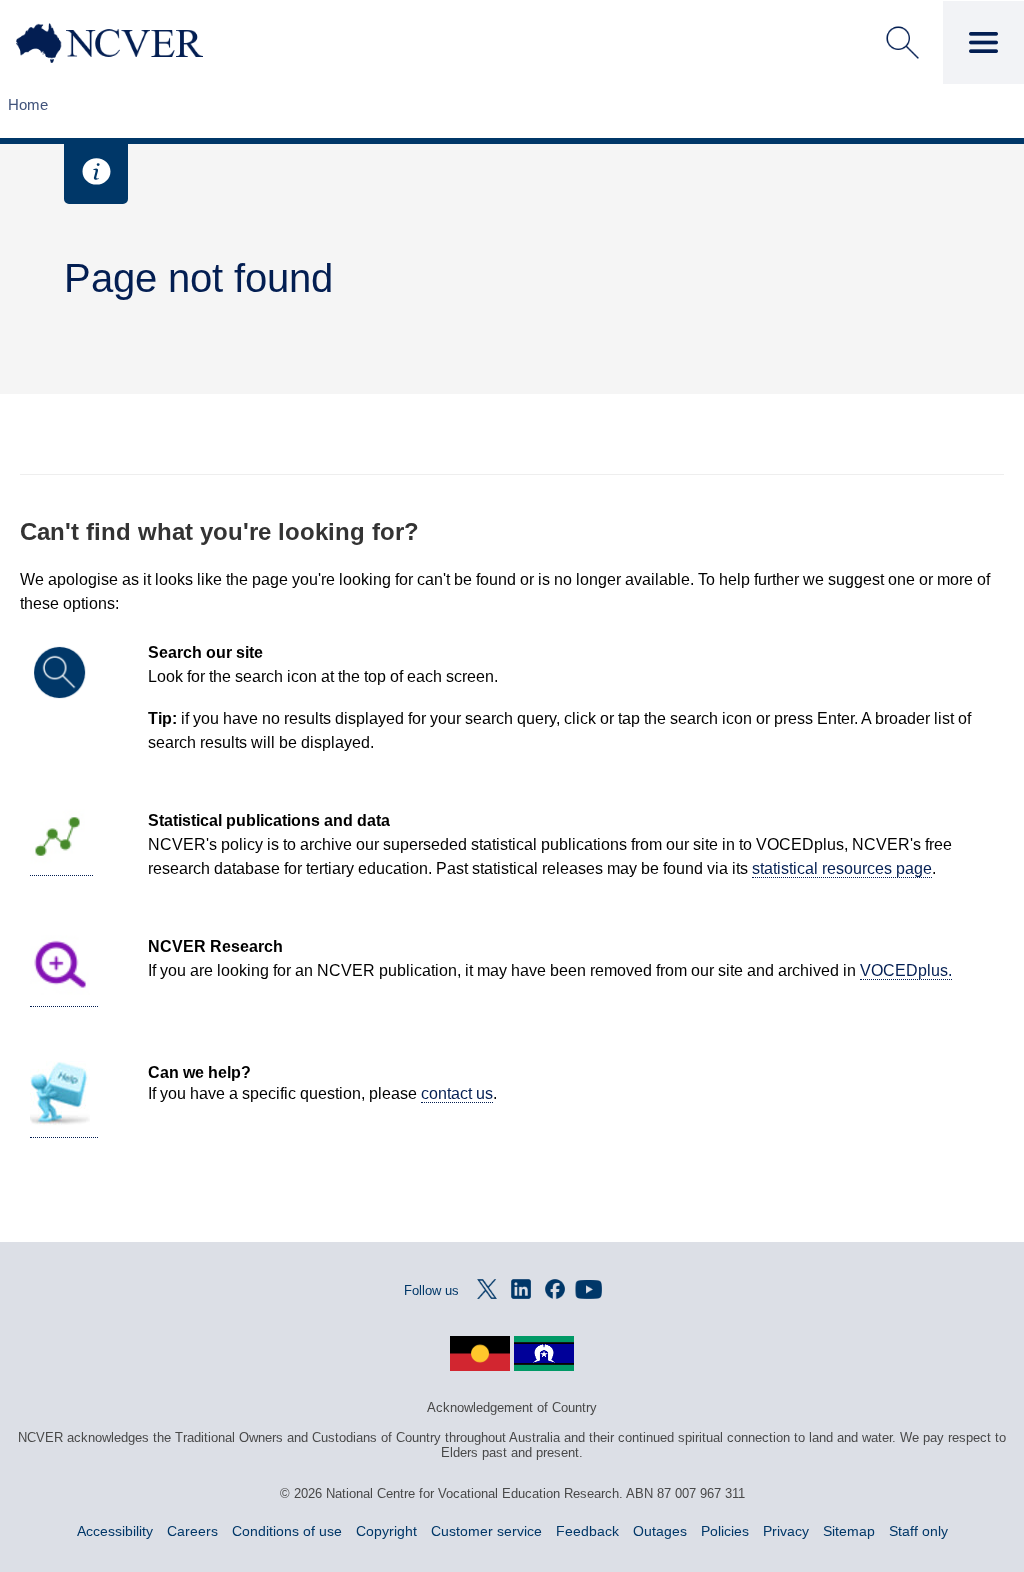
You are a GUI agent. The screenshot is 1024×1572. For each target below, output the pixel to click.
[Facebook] (555, 1289)
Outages (660, 1531)
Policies (725, 1531)
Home (28, 104)
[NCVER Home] (146, 43)
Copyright (386, 1531)
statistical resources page (842, 868)
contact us (457, 1093)
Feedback (587, 1531)
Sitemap (849, 1531)
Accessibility (115, 1531)
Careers (192, 1531)
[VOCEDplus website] (64, 998)
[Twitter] (487, 1289)
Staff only (918, 1531)
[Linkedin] (521, 1289)
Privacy (786, 1531)
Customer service (486, 1531)
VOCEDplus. (906, 970)
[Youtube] (589, 1289)
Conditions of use (287, 1531)
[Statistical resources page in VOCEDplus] (61, 867)
